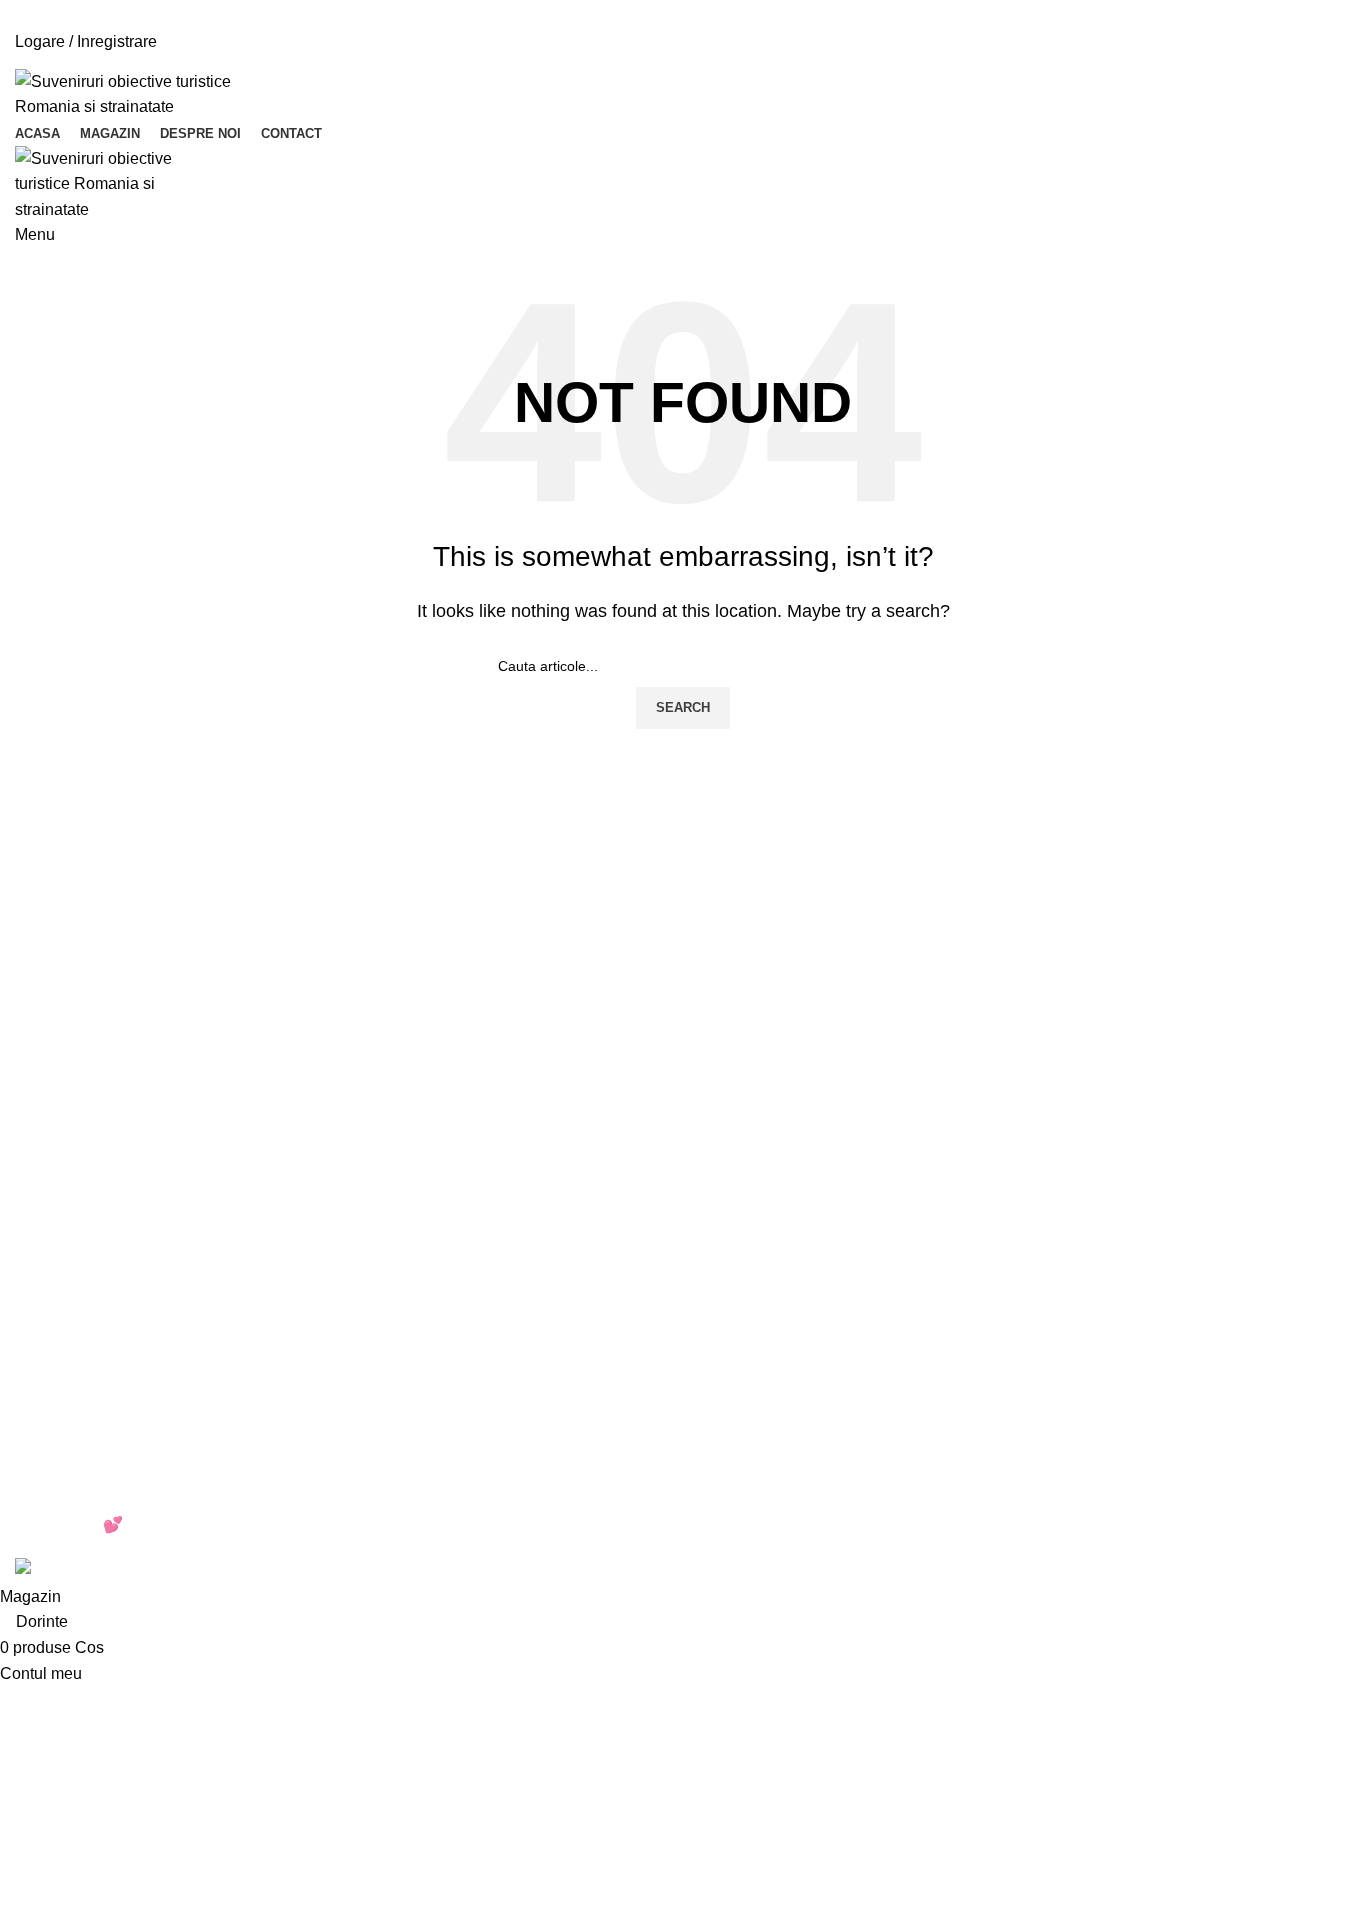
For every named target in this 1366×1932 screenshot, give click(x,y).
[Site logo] (140, 93)
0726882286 (105, 61)
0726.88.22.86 (181, 7)
